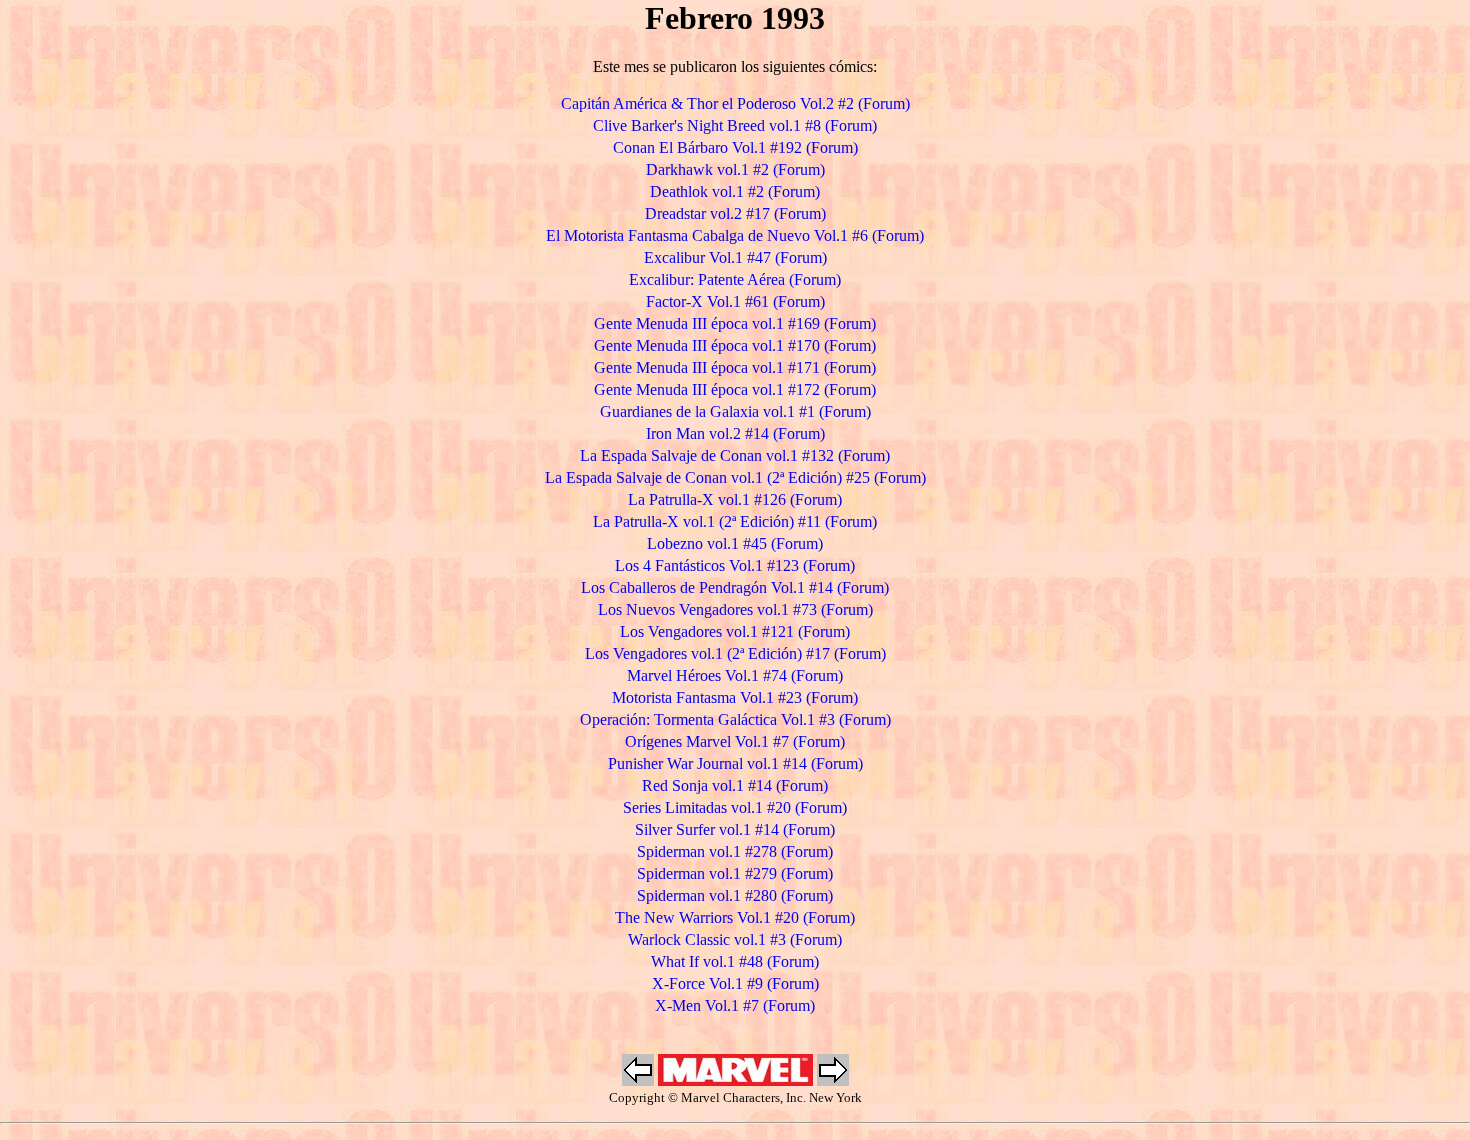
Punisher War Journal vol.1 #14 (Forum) (735, 763)
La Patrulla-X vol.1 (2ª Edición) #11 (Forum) (735, 521)
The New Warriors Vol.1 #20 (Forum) (735, 917)
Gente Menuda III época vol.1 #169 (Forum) (735, 323)
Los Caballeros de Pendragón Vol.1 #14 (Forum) (735, 587)
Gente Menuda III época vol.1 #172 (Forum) (735, 389)
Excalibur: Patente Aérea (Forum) (735, 279)
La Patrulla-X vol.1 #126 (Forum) (735, 499)
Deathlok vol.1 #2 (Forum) (735, 191)
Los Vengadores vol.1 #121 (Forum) (735, 631)
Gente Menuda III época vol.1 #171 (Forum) (735, 367)
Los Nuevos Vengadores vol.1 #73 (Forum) (735, 609)
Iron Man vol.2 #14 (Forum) (735, 433)
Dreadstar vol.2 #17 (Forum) (735, 213)
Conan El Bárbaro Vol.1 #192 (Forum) (735, 147)
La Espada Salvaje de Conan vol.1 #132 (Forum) (735, 455)
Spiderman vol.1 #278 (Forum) (735, 851)
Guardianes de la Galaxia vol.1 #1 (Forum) (735, 411)
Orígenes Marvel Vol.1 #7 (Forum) (735, 741)
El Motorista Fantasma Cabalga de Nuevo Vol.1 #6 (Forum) (735, 235)
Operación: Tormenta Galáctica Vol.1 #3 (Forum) (735, 719)
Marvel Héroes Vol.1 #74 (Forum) (735, 675)
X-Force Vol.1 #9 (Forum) (735, 983)
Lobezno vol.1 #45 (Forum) (735, 543)
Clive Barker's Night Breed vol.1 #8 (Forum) (735, 125)
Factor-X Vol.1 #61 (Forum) (735, 301)
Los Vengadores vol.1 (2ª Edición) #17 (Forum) (735, 653)
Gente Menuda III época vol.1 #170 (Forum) (735, 345)
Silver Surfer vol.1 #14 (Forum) (735, 829)
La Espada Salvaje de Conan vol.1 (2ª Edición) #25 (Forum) (735, 477)
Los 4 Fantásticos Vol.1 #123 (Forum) (735, 565)
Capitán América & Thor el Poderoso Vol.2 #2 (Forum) (735, 103)
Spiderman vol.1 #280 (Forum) (735, 895)
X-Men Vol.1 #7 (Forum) (735, 1005)
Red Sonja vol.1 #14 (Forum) (735, 785)
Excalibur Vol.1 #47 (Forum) (735, 257)
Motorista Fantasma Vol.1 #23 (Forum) (735, 697)
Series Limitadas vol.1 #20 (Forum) (735, 807)
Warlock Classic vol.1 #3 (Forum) (735, 939)
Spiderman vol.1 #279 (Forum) (735, 873)
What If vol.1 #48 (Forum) (735, 961)
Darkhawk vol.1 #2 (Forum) (735, 169)
